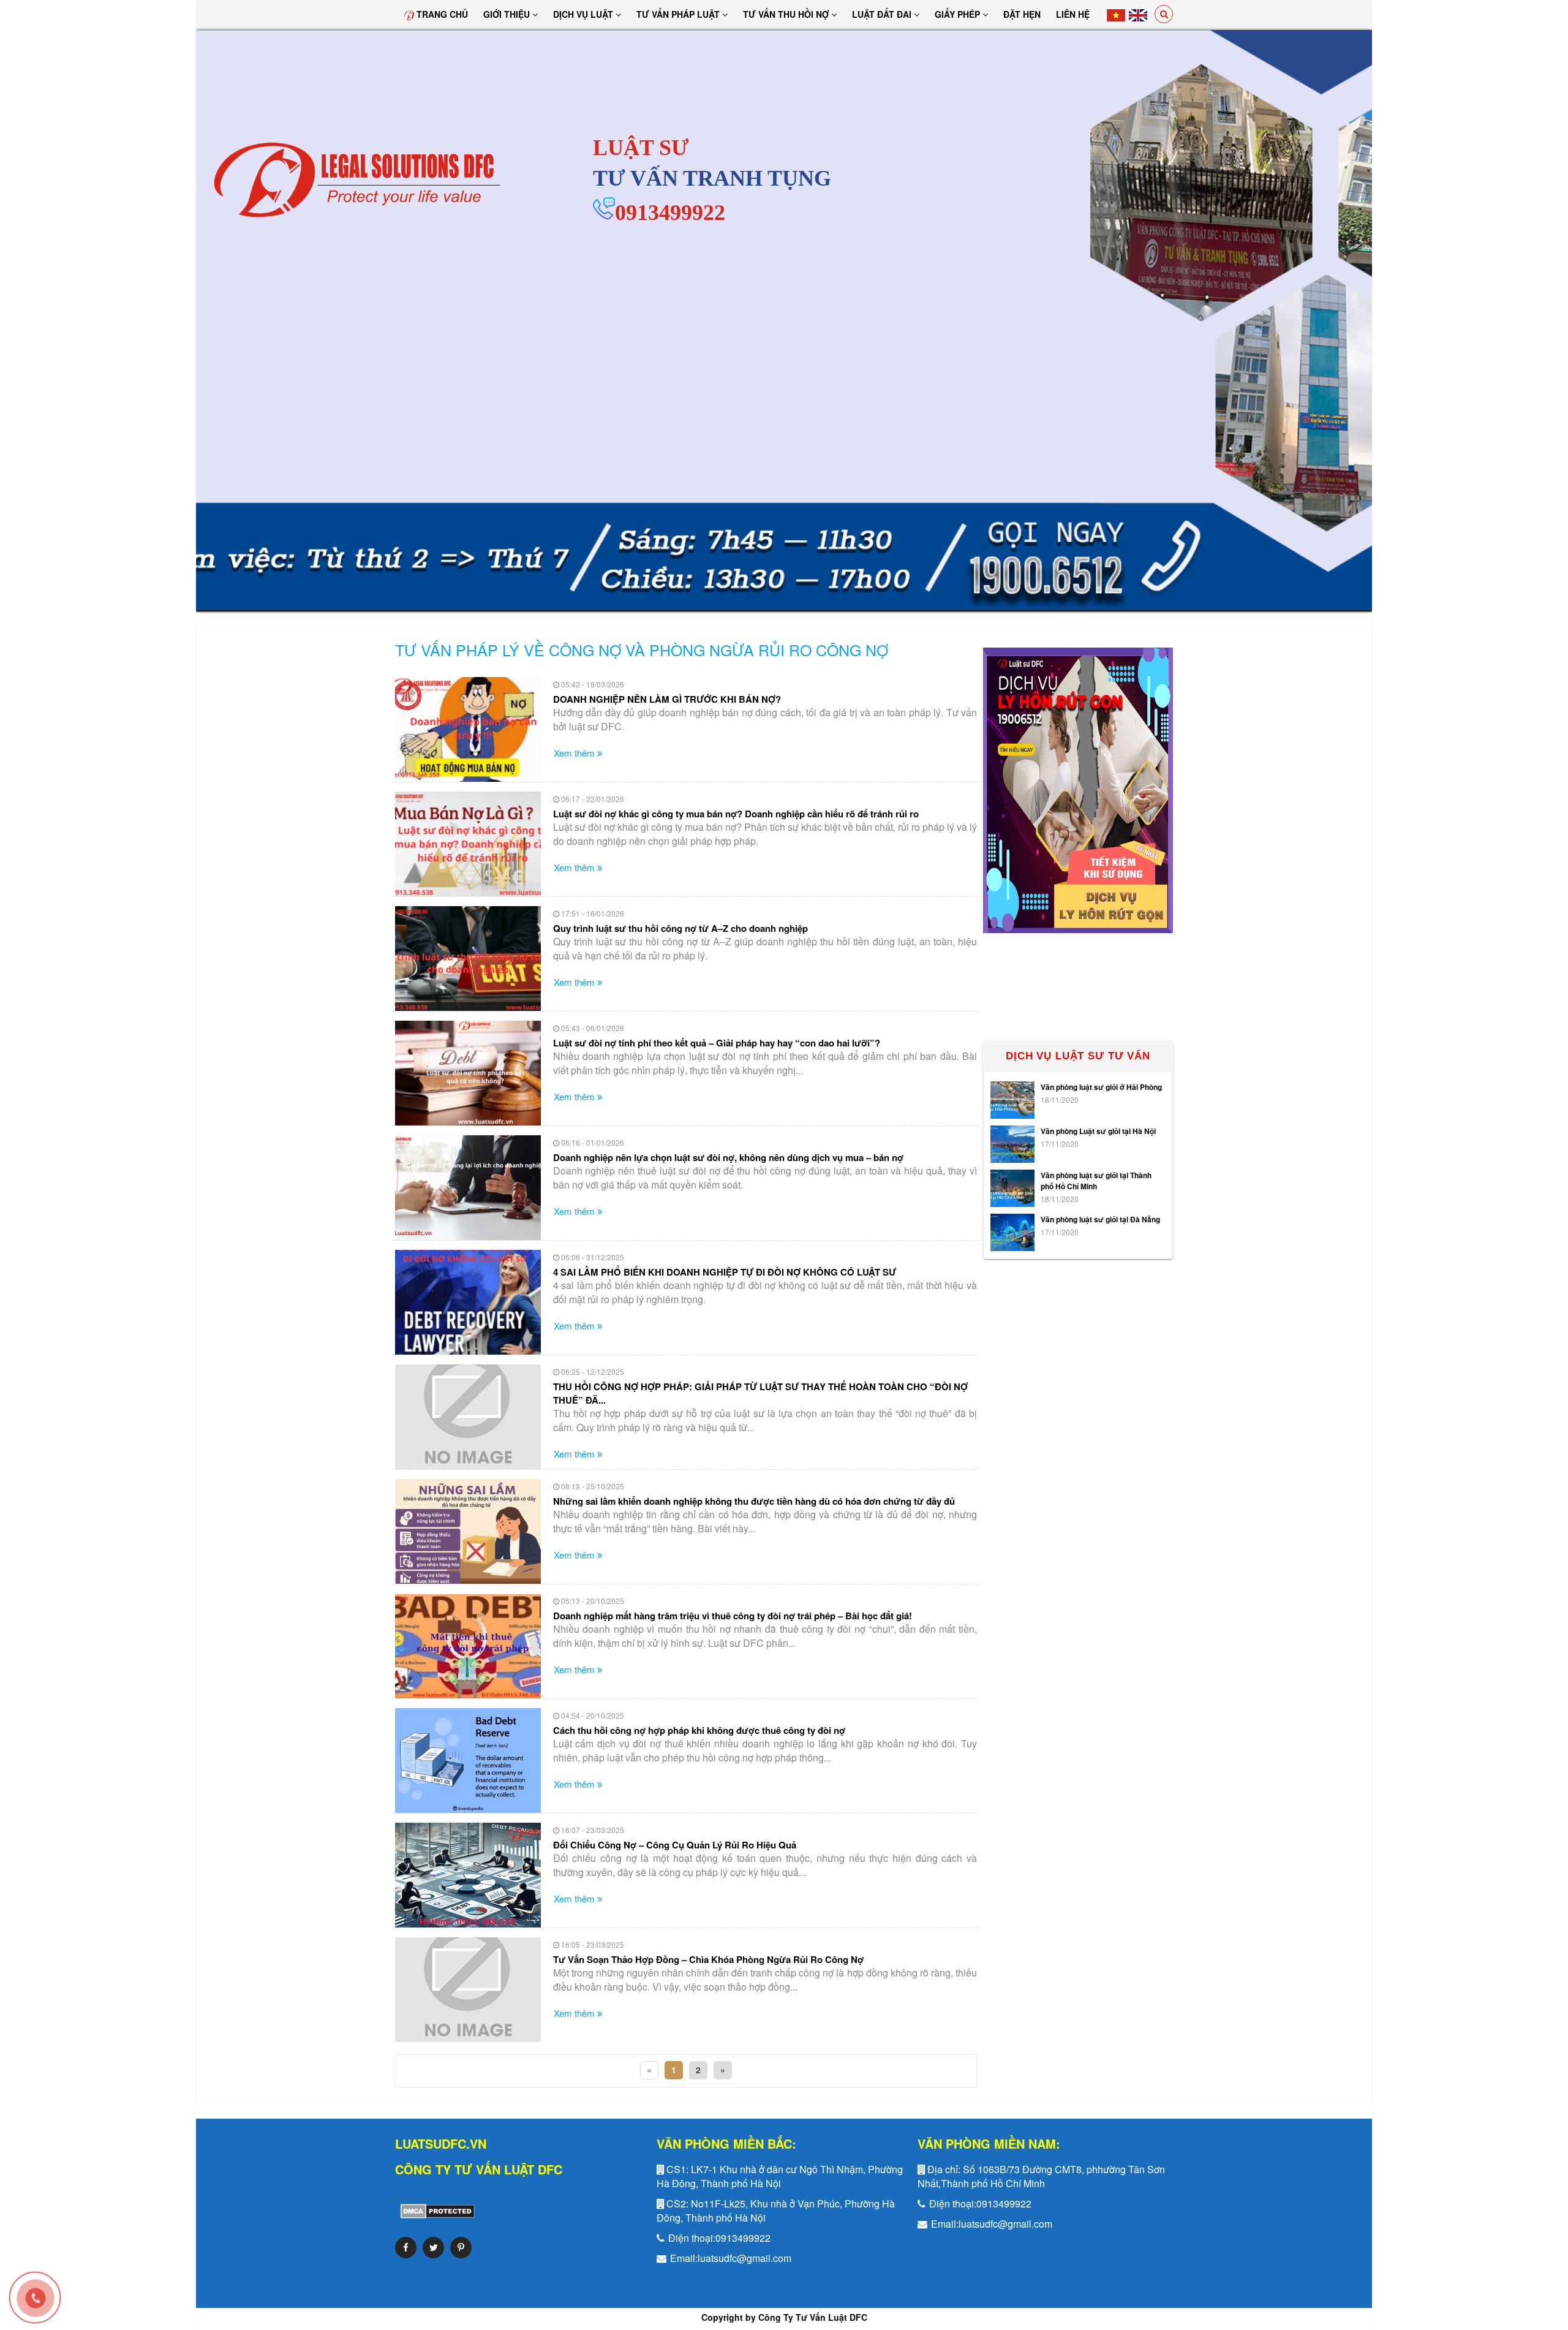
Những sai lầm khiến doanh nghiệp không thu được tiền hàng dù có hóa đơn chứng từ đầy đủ (754, 1501)
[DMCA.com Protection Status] (435, 2210)
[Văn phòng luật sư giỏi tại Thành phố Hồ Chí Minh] (1012, 1188)
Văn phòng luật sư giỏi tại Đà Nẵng (1100, 1219)
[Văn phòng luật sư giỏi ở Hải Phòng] (1012, 1100)
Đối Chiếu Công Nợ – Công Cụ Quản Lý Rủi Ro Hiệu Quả (675, 1845)
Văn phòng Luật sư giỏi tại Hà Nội (1098, 1131)
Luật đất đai (883, 14)
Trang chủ (441, 14)
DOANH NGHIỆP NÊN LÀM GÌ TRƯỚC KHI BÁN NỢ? (667, 699)
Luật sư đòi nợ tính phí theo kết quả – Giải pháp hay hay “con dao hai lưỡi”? (717, 1043)
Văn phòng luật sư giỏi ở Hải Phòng (1101, 1087)
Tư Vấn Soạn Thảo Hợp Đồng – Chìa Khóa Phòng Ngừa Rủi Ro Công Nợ (708, 1959)
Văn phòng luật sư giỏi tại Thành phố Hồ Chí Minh (1096, 1181)
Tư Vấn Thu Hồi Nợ (787, 14)
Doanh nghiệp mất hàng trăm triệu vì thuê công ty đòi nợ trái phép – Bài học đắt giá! (733, 1616)
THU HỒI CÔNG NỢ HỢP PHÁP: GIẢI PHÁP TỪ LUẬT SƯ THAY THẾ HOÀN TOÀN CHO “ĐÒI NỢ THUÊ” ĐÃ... (760, 1393)
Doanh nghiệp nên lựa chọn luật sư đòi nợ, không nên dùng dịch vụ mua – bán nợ (728, 1157)
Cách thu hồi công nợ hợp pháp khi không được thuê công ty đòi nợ (699, 1730)
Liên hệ (1073, 14)
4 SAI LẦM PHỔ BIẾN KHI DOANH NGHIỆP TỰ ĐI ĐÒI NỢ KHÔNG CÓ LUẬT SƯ (725, 1272)
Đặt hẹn (1022, 14)
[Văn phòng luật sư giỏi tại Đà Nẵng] (1012, 1232)
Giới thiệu (508, 14)
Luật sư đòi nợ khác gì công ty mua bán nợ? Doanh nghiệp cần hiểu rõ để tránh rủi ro (736, 814)
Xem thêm (575, 753)
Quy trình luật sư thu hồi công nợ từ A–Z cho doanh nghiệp (680, 928)
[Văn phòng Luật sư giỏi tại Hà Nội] (1012, 1144)
